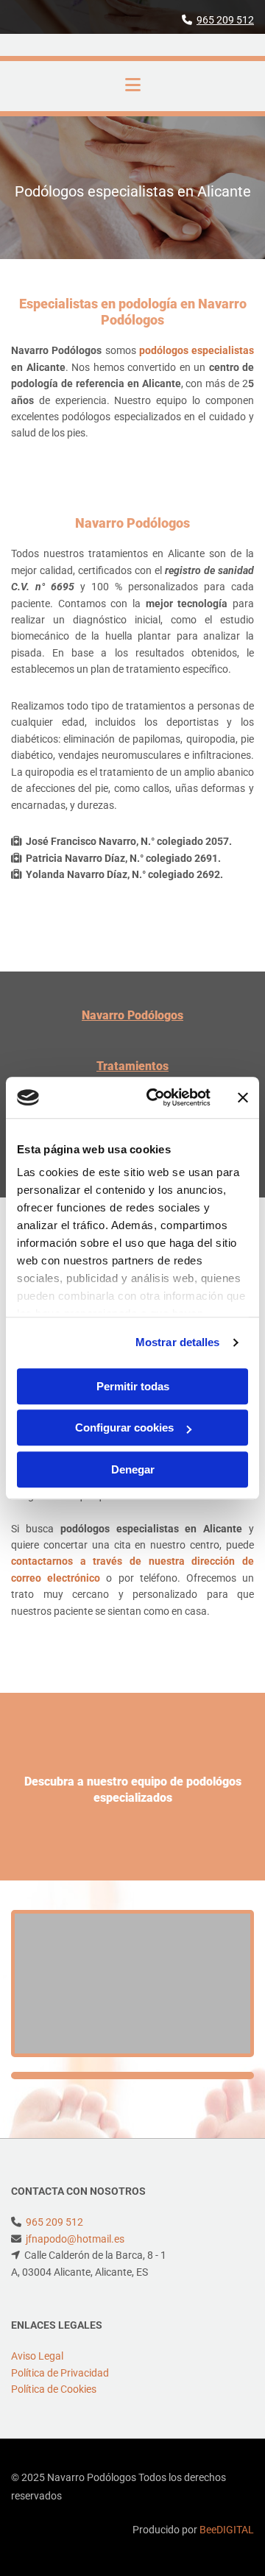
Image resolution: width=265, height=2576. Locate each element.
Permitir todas (133, 1386)
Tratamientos (132, 1066)
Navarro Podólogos (132, 1015)
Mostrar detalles (178, 1342)
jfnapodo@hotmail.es (75, 2239)
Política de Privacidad (60, 2373)
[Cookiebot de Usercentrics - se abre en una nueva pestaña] (155, 1097)
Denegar (133, 1469)
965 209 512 (225, 20)
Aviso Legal (37, 2356)
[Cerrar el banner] (243, 1097)
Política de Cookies (54, 2389)
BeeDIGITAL (227, 2530)
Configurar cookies (124, 1427)
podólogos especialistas (197, 350)
